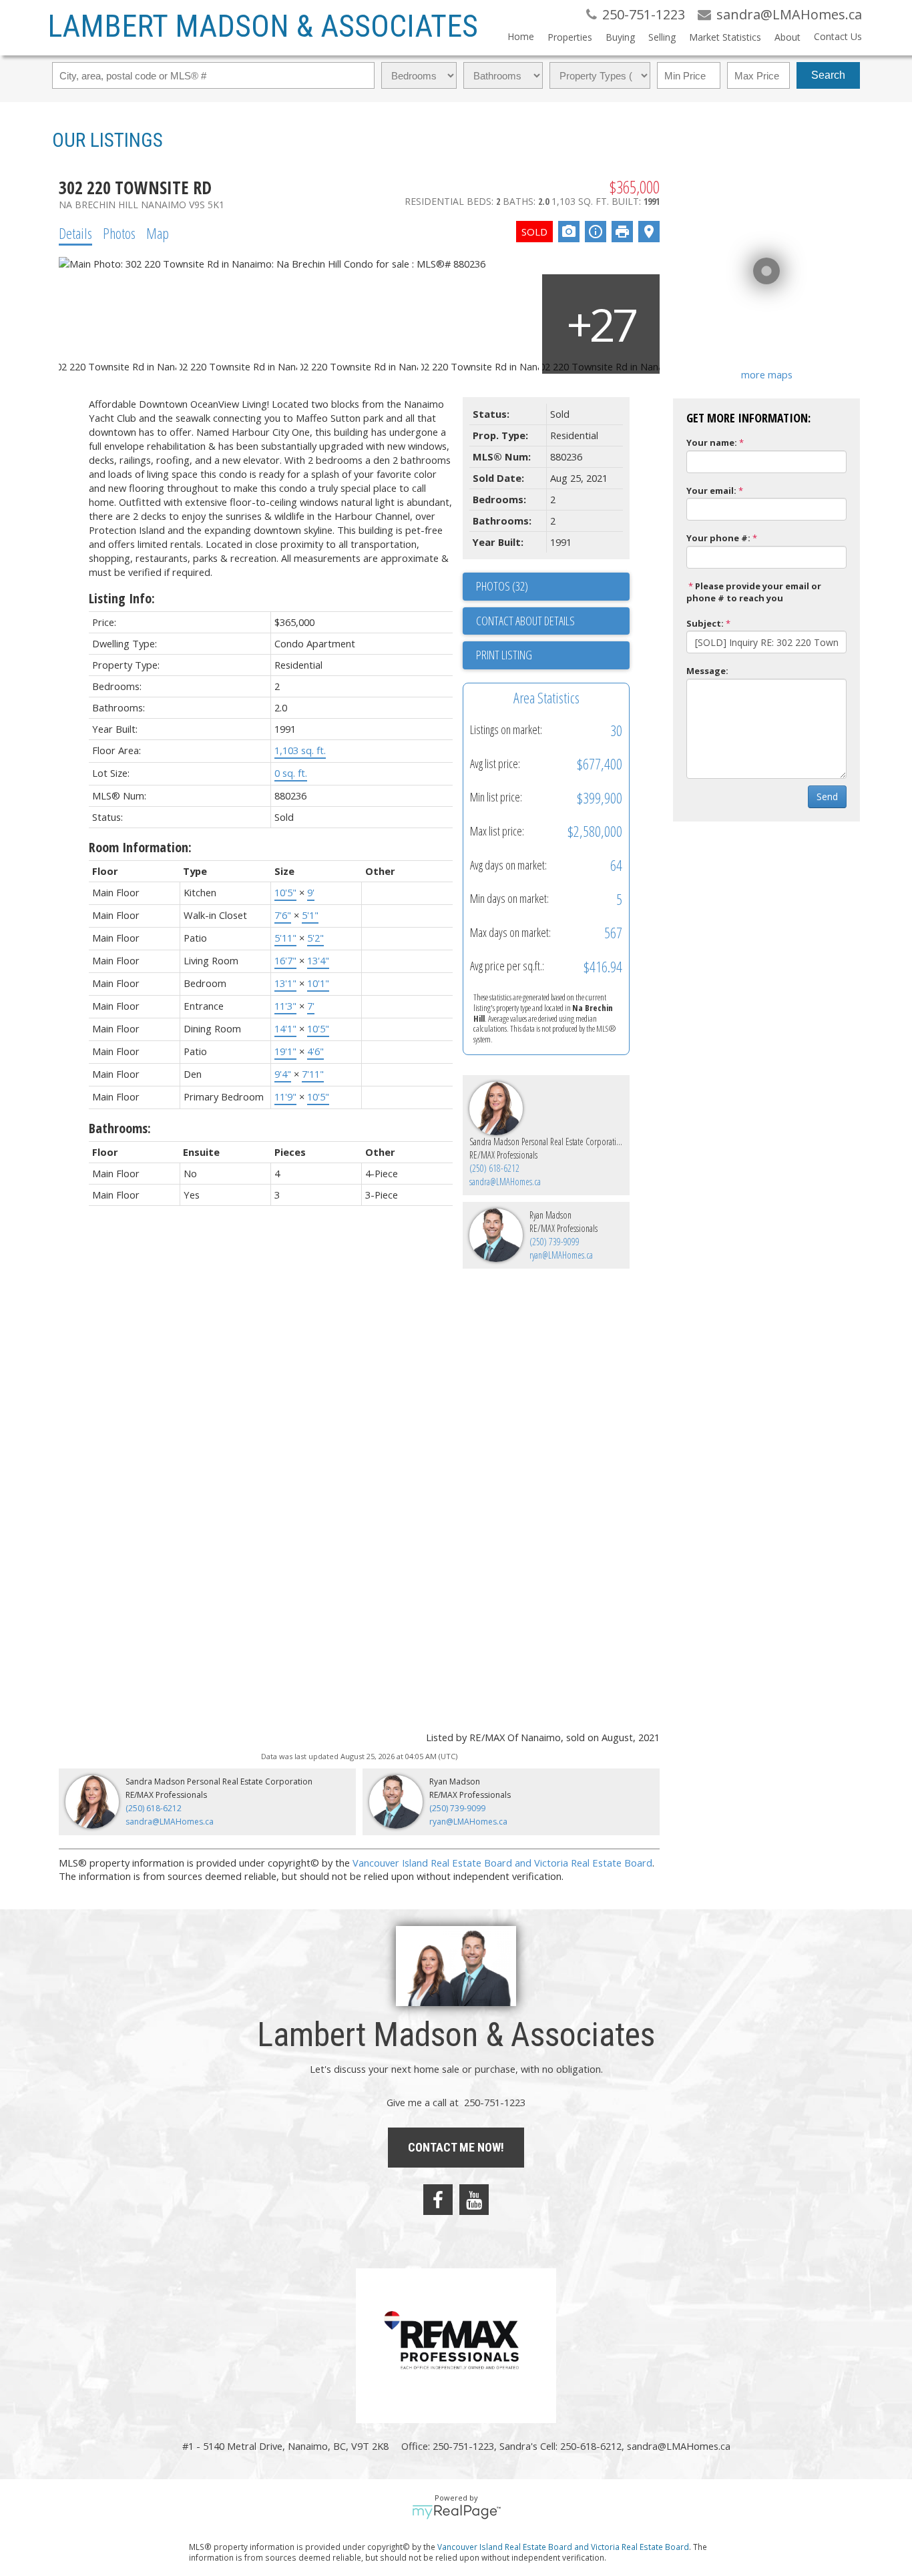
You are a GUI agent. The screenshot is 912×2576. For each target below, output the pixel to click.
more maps (767, 374)
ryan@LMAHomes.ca (561, 1255)
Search (828, 75)
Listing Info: (122, 598)
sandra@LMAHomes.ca (505, 1182)
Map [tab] (158, 233)
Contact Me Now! (456, 2147)
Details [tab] (75, 233)
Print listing (504, 655)
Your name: (712, 442)
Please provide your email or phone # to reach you (754, 592)
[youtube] (474, 2200)
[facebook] (438, 2200)
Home (521, 36)
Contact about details (525, 621)
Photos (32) (502, 586)
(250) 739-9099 (554, 1242)
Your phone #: (718, 538)
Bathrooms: (120, 1128)
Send (827, 796)
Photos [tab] (119, 233)
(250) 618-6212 (494, 1168)
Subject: (705, 623)
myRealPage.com (456, 2512)
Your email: (711, 491)
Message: (707, 671)
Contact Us (838, 36)
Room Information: (140, 847)
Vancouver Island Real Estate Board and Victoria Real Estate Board (502, 1863)
